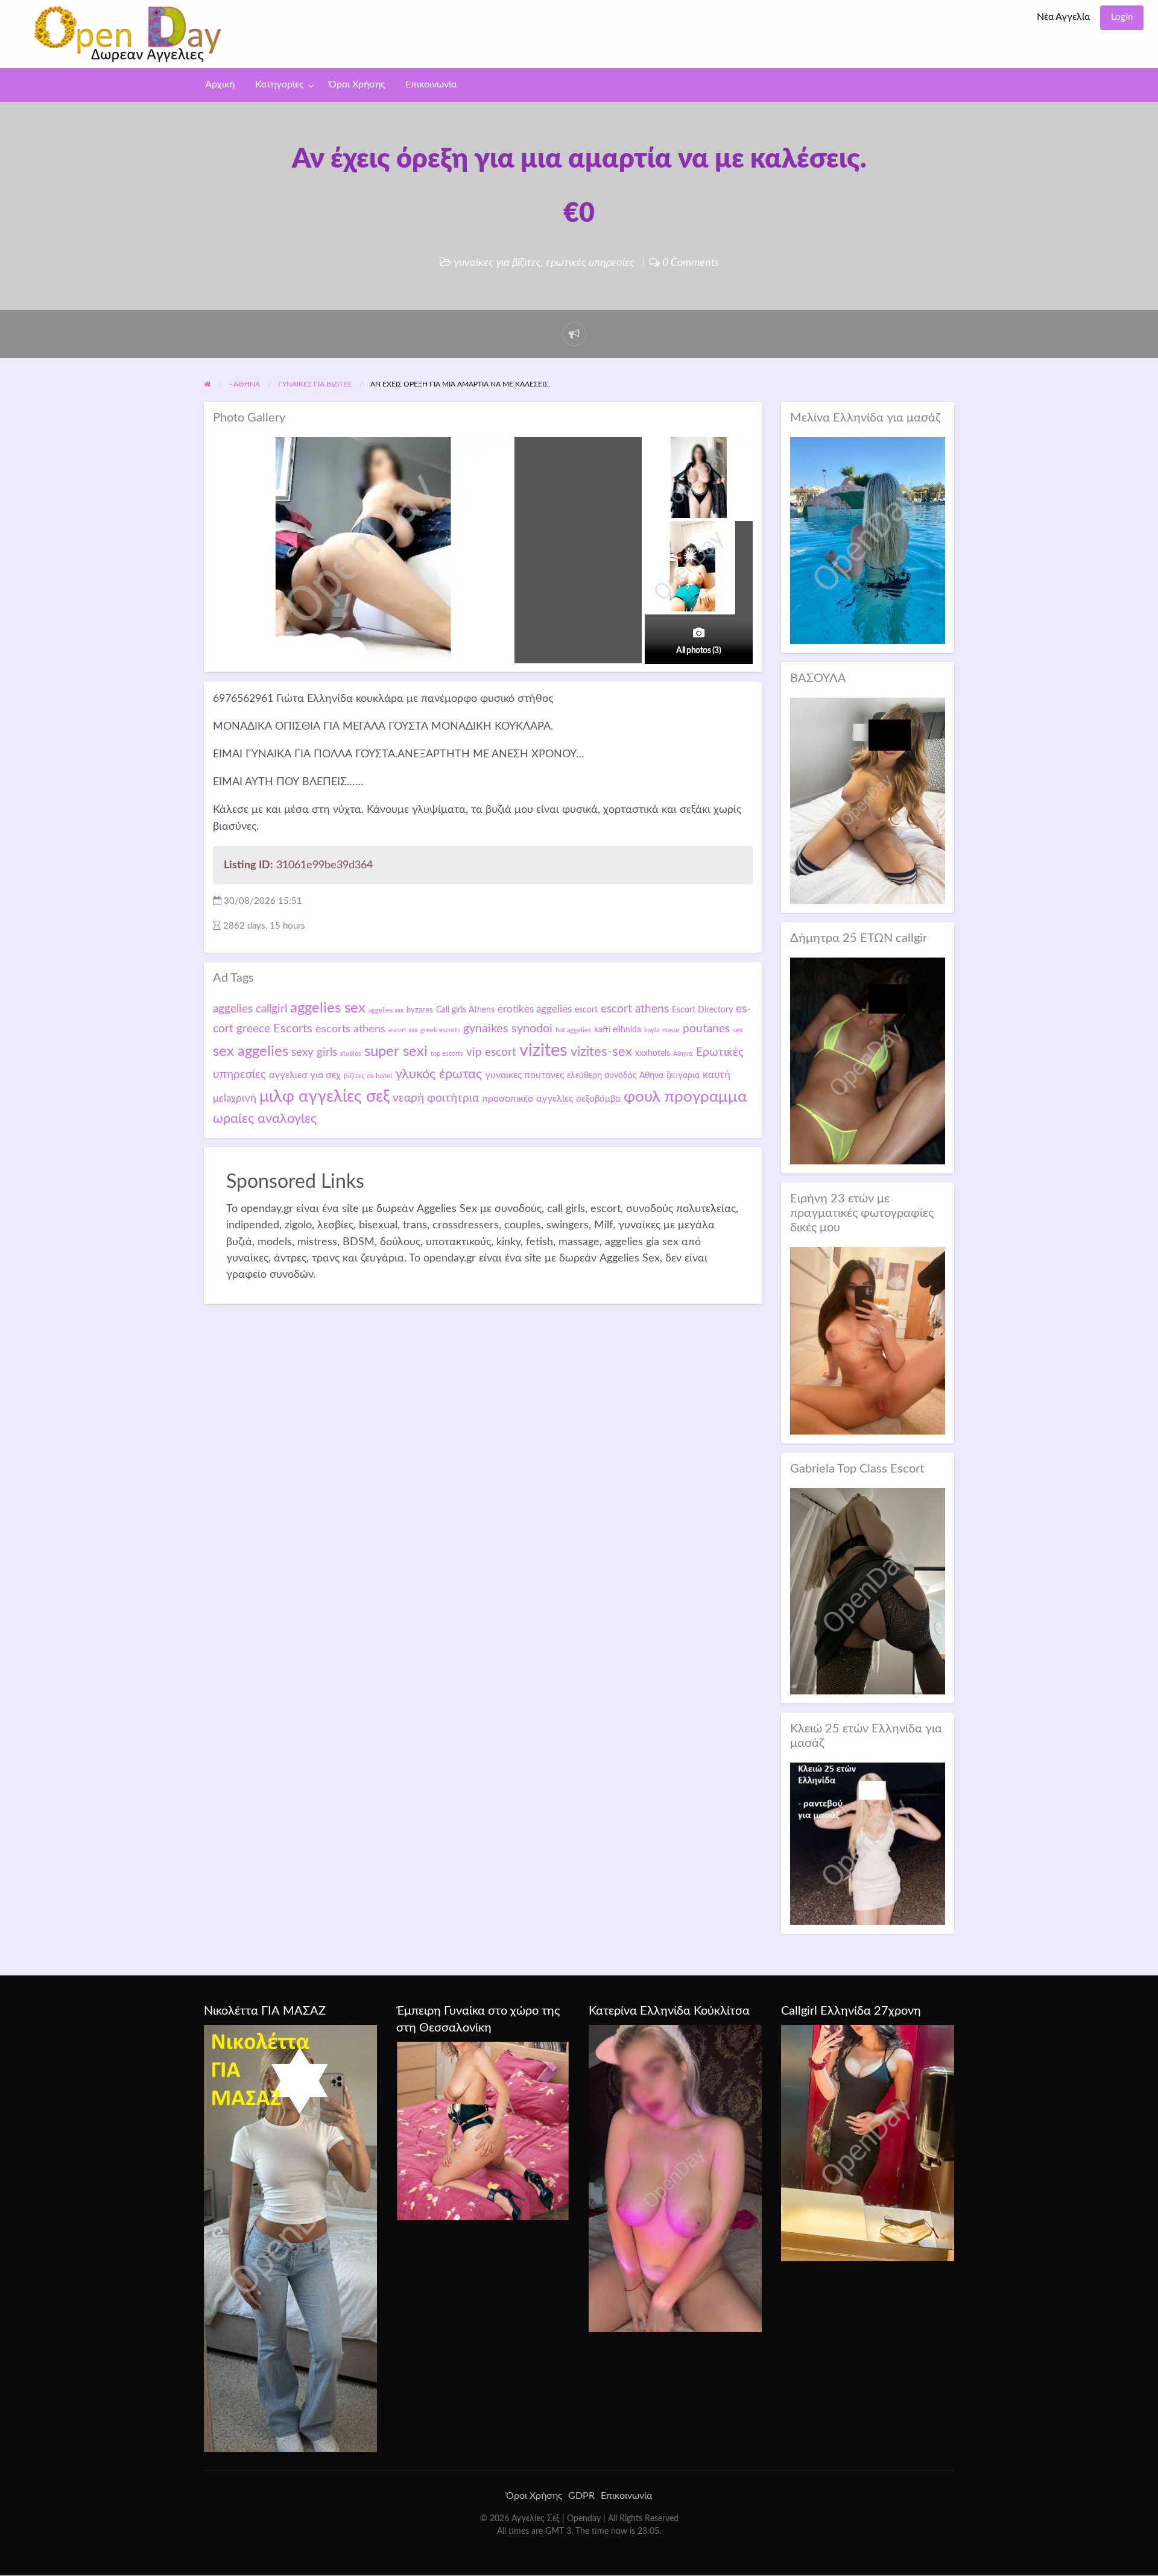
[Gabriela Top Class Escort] (868, 1591)
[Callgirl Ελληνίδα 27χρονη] (868, 2142)
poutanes (706, 1029)
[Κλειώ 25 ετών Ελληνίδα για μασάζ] (868, 1843)
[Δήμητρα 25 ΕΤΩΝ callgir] (868, 1060)
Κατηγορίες (279, 85)
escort (586, 1010)
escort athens (635, 1009)
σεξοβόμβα (598, 1099)
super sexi (396, 1052)
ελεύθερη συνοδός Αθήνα (615, 1076)
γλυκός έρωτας (438, 1074)
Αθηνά (683, 1054)
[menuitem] (1063, 18)
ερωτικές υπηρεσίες (590, 263)
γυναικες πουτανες (524, 1075)
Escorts (293, 1029)
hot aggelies (573, 1030)
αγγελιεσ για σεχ (305, 1075)
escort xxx (403, 1030)
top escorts (447, 1054)
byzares (420, 1010)
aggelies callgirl (250, 1009)
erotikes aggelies (535, 1009)
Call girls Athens (465, 1010)
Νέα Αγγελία (1063, 17)
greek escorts (440, 1030)
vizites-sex (601, 1052)
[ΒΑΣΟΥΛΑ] (868, 800)
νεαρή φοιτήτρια (436, 1098)
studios (351, 1054)
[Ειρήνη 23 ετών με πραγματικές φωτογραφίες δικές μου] (868, 1340)
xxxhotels (653, 1053)
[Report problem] (574, 334)
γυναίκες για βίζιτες (497, 263)
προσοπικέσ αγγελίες (527, 1099)
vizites (543, 1050)
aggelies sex (328, 1008)
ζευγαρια (683, 1076)
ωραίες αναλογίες (265, 1119)
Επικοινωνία (431, 85)
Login (1122, 17)
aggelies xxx (386, 1010)
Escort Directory (702, 1010)
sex (738, 1030)
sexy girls (314, 1053)
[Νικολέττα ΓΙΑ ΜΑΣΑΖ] (290, 2238)
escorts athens (350, 1029)
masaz (671, 1030)
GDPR (581, 2496)
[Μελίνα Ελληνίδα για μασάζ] (868, 540)
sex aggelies (251, 1052)
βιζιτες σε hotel (368, 1076)
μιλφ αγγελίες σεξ (324, 1097)
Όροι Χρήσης (357, 85)
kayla (652, 1030)
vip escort (491, 1053)
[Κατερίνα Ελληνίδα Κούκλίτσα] (675, 2178)
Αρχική (220, 85)
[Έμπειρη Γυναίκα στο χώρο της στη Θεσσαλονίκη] (483, 2130)
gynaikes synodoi (508, 1029)
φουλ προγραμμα (685, 1097)
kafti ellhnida (618, 1030)
